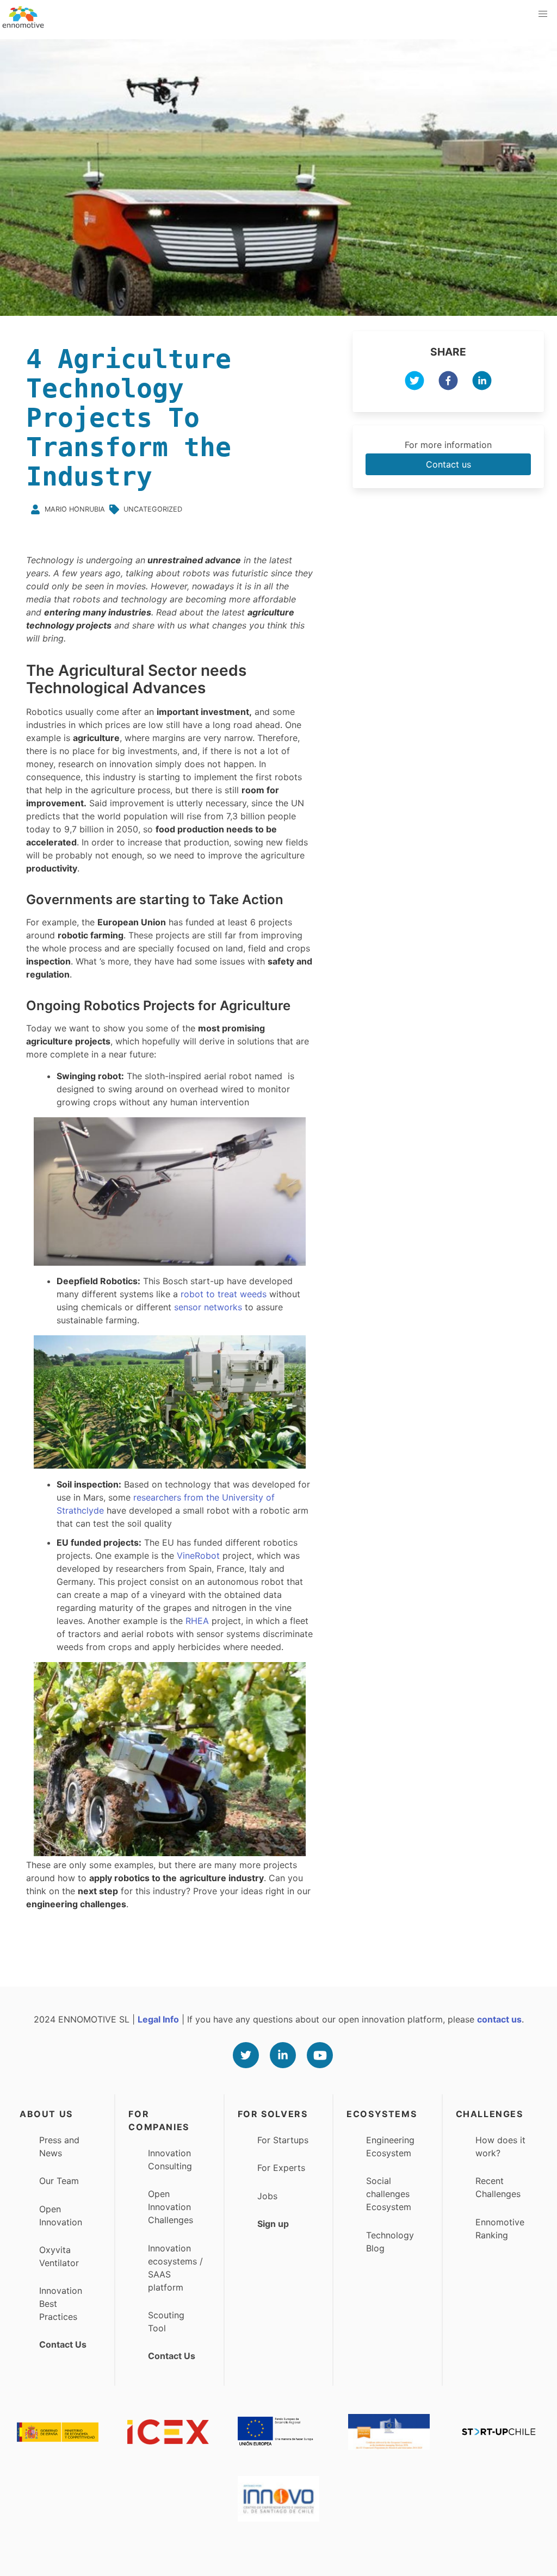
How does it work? (500, 2146)
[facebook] (448, 382)
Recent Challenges (498, 2187)
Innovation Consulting (170, 2160)
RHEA (199, 1621)
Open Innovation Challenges (171, 2207)
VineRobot (200, 1555)
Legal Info (158, 2019)
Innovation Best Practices (61, 2304)
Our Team (59, 2181)
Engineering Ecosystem (390, 2146)
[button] (543, 14)
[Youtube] (320, 2055)
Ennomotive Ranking (500, 2229)
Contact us (448, 464)
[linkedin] (482, 382)
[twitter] (414, 382)
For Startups (283, 2140)
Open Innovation (61, 2216)
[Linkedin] (283, 2055)
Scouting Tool (166, 2322)
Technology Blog (390, 2242)
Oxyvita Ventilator (59, 2256)
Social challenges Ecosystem (389, 2194)
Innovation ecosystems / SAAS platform (175, 2268)
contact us (499, 2019)
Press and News (59, 2146)
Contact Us (63, 2344)
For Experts (281, 2168)
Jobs (267, 2196)
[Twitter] (246, 2055)
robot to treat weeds (224, 1294)
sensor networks (208, 1307)
